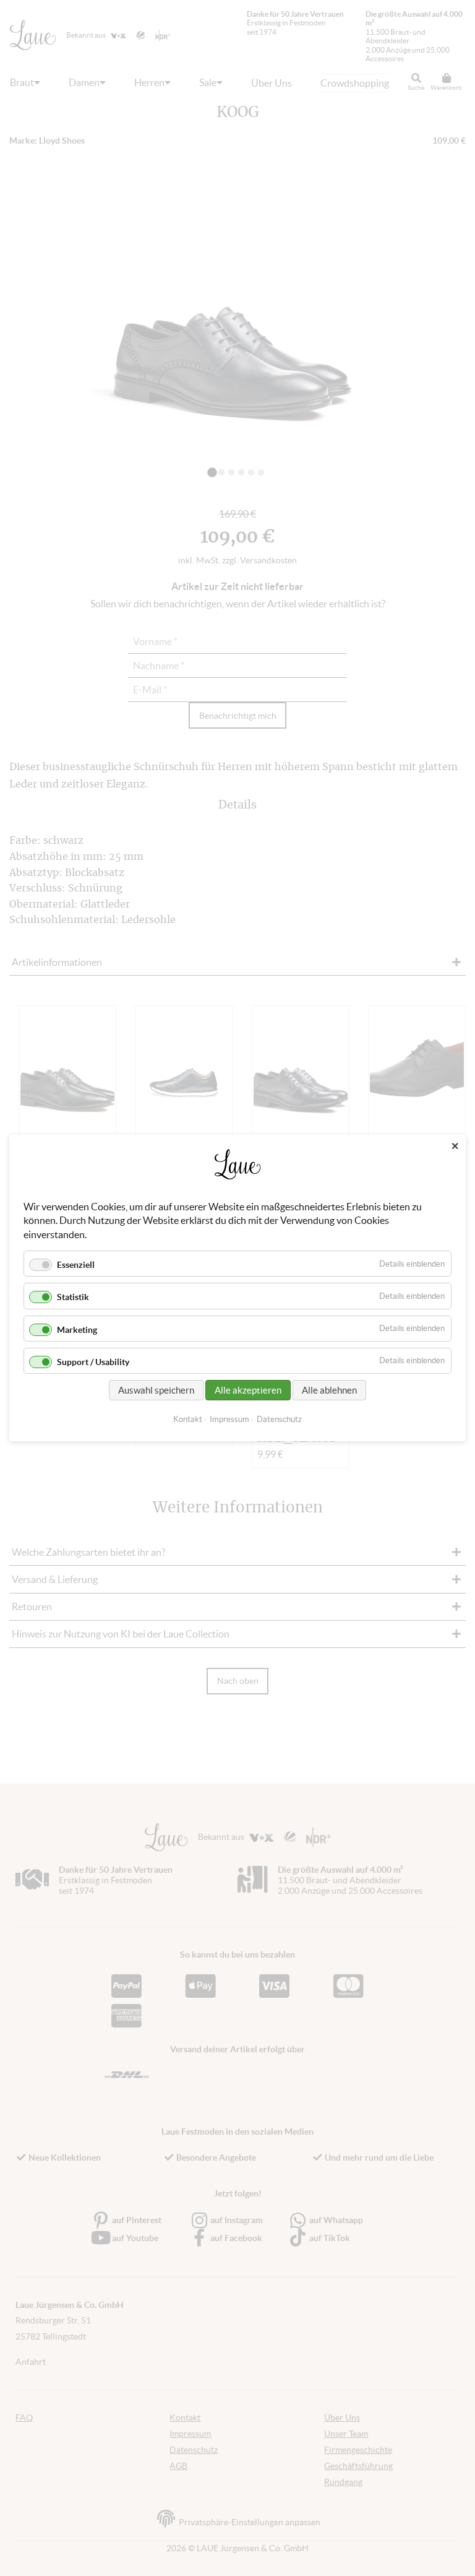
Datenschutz (279, 1419)
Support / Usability (93, 1362)
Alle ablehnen (329, 1390)
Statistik (73, 1297)
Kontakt (188, 1419)
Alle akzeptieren (248, 1390)
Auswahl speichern (156, 1390)
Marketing (77, 1330)
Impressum (229, 1419)
